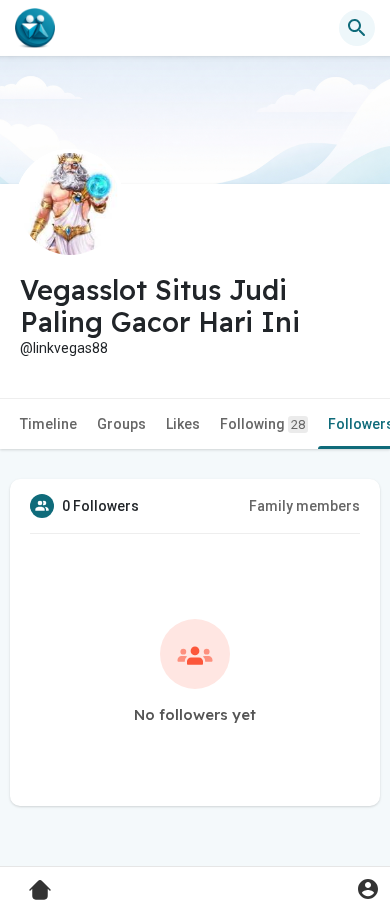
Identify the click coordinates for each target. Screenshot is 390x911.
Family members (304, 506)
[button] (367, 888)
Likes (183, 424)
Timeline (48, 424)
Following (262, 424)
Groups (121, 424)
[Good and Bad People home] (35, 28)
